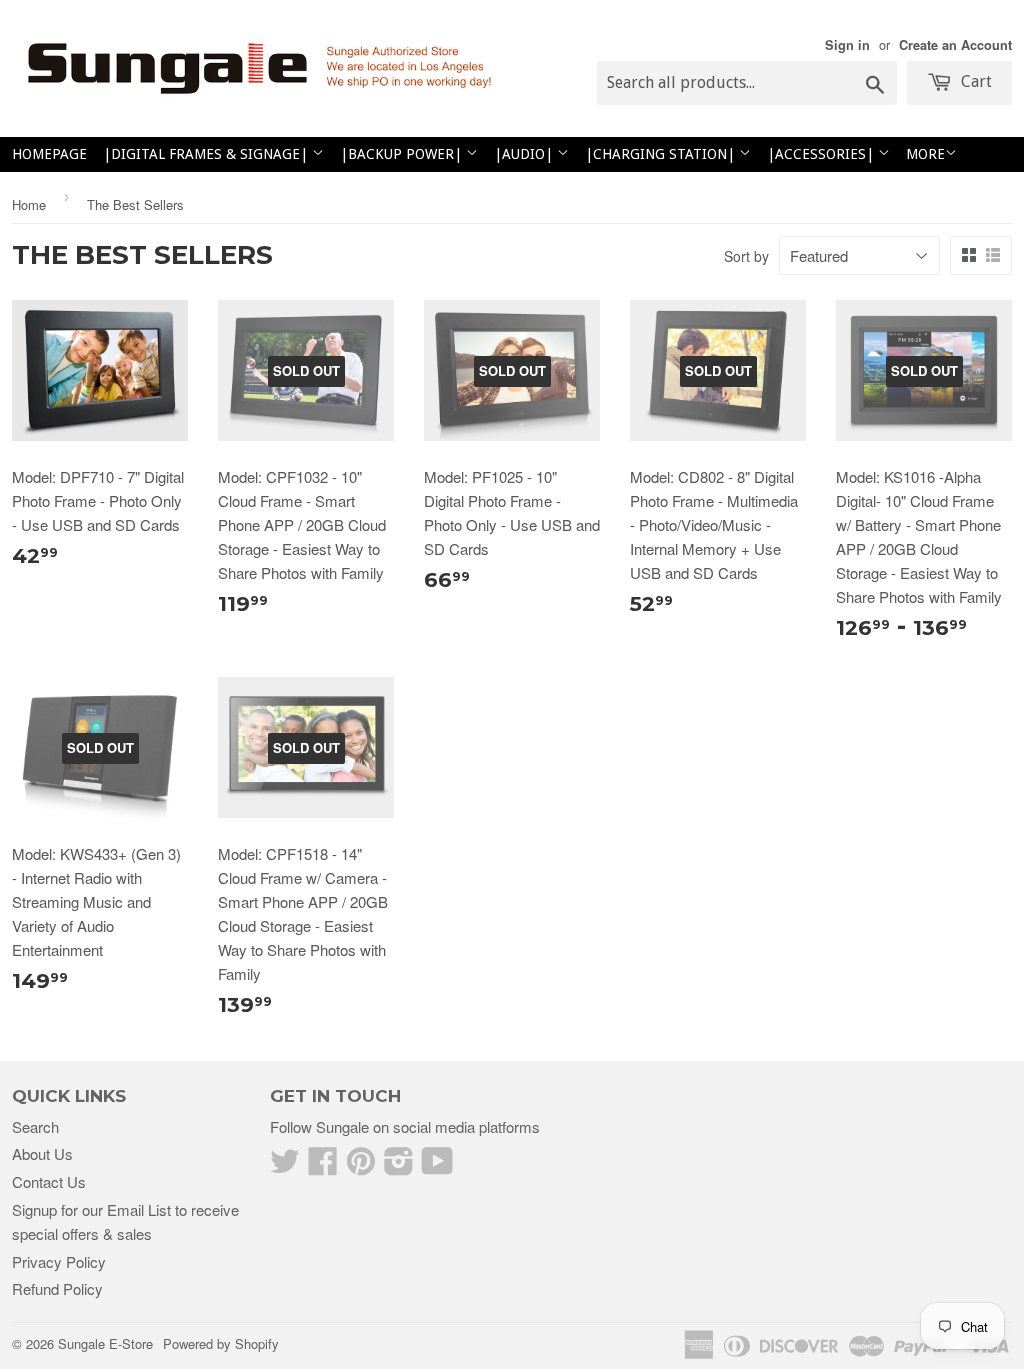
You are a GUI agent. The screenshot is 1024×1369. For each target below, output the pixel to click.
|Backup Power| (403, 154)
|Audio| (525, 154)
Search (35, 1126)
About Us (42, 1153)
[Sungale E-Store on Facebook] (323, 1166)
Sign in (847, 45)
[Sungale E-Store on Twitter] (285, 1166)
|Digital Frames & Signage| (207, 154)
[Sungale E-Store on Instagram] (399, 1166)
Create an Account (955, 45)
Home (29, 204)
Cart (974, 81)
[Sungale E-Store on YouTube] (437, 1166)
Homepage (49, 154)
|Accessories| (822, 154)
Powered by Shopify (221, 1343)
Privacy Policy (59, 1261)
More (925, 154)
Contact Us (49, 1181)
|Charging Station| (662, 154)
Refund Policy (57, 1288)
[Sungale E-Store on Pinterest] (361, 1166)
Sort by (746, 256)
